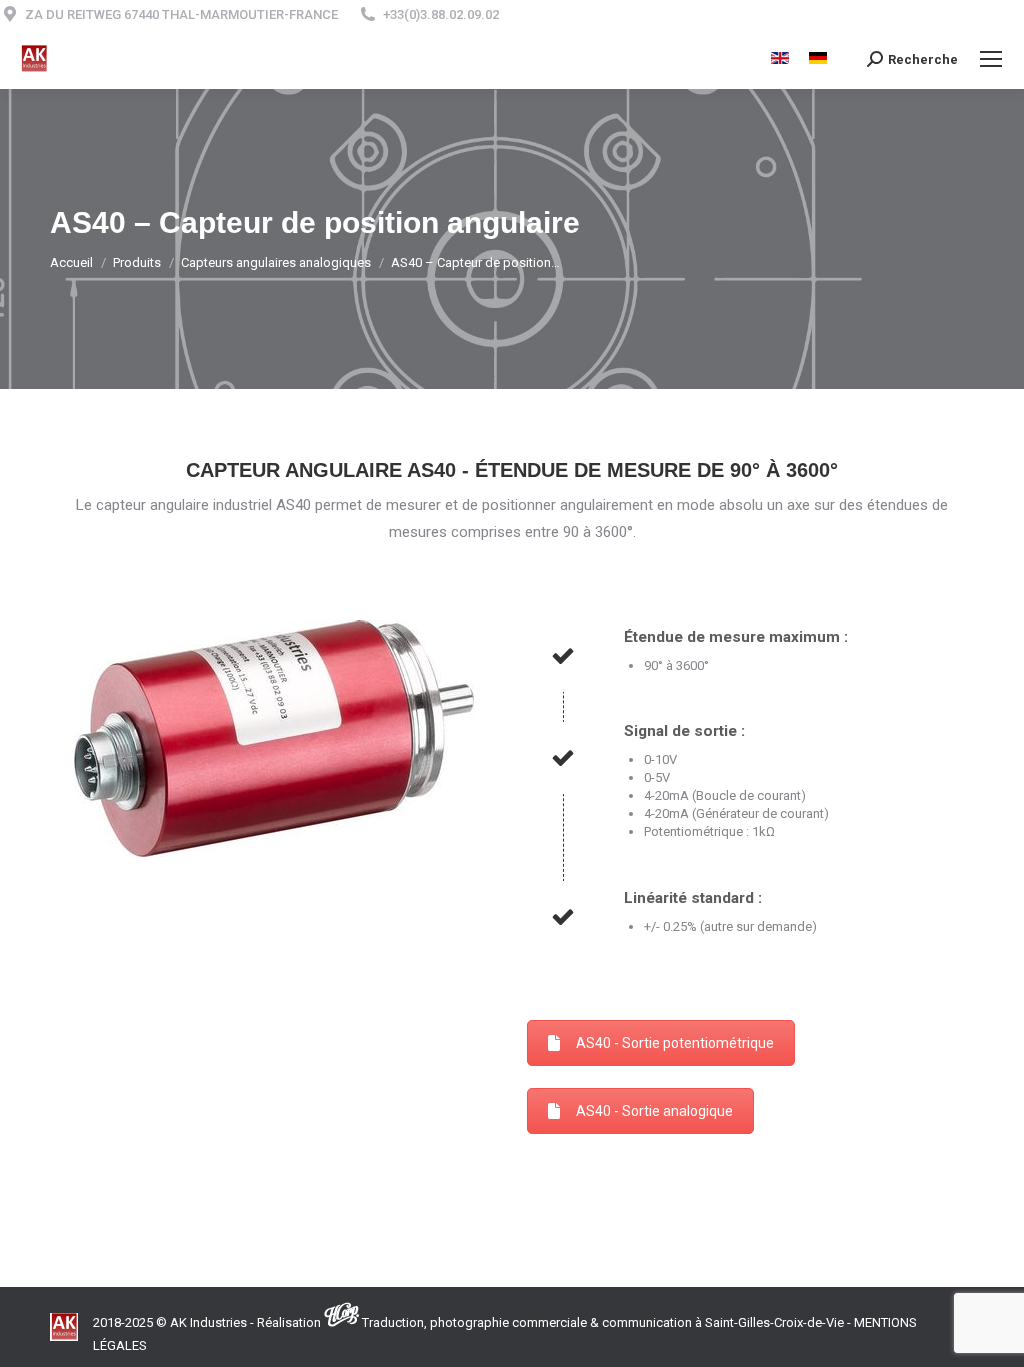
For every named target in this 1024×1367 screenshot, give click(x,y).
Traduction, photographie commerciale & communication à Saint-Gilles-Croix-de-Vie (603, 1322)
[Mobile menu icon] (991, 59)
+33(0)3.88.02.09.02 (441, 14)
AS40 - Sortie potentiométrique (675, 1043)
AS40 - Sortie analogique (654, 1111)
